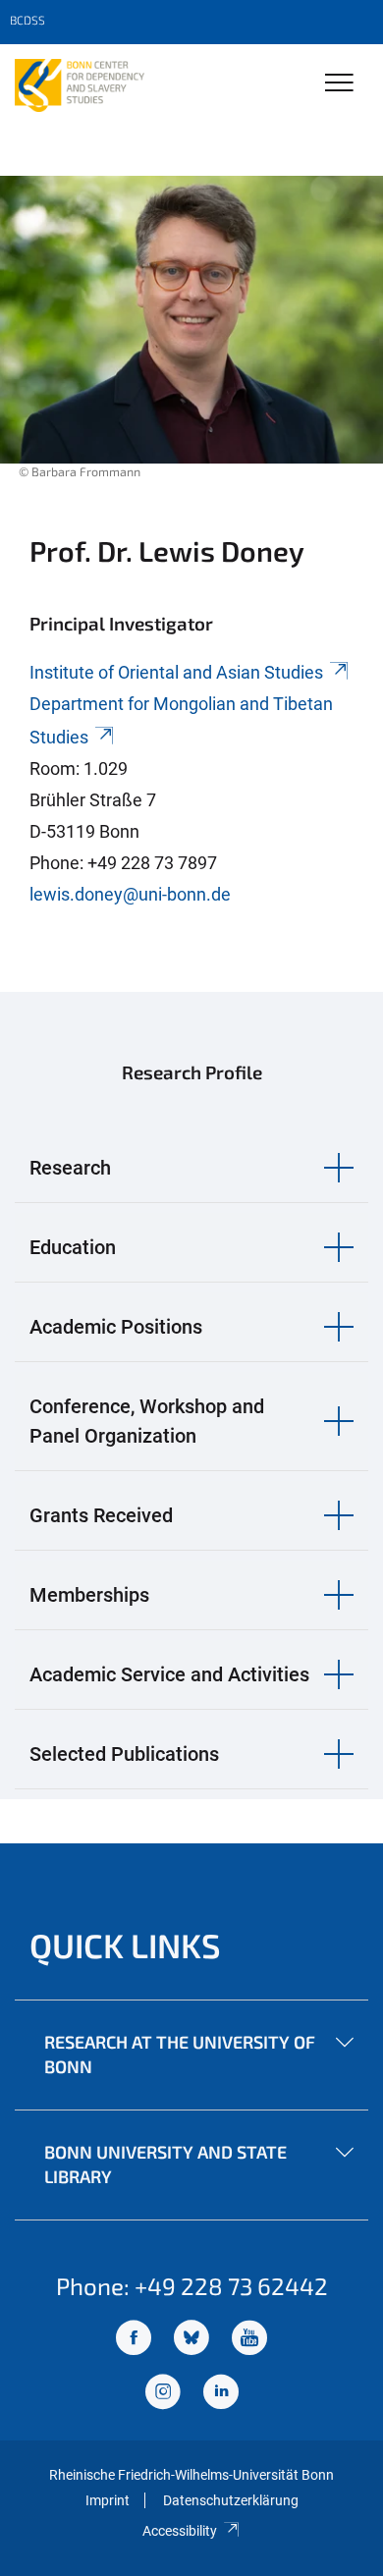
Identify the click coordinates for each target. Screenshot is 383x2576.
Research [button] (70, 1168)
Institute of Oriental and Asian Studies (176, 672)
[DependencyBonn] (134, 2340)
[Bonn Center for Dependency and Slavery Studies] (80, 85)
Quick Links (125, 1945)
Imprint (108, 2500)
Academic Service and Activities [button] (169, 1674)
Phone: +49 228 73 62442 (192, 2286)
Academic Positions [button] (116, 1327)
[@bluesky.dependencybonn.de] (191, 2340)
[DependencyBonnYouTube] (249, 2340)
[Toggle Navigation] (339, 84)
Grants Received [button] (101, 1515)
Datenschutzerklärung (231, 2500)
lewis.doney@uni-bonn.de (130, 894)
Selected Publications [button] (124, 1754)
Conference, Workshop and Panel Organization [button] (147, 1421)
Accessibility (180, 2531)
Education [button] (73, 1247)
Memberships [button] (89, 1595)
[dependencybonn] (221, 2394)
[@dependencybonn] (163, 2394)
